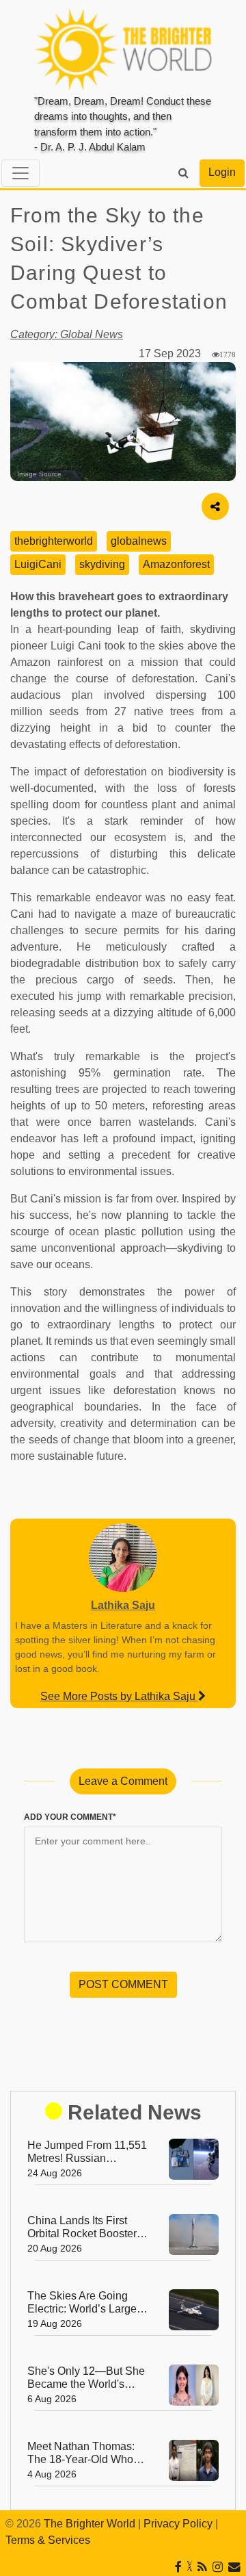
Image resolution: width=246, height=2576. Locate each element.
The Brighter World (90, 2524)
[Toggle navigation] (20, 173)
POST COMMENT (123, 1984)
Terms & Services (48, 2540)
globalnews (139, 541)
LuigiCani (38, 564)
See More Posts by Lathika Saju (119, 1696)
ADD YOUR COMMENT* (70, 1817)
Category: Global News (67, 334)
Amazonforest (176, 564)
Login (222, 172)
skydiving (102, 564)
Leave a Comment (123, 1781)
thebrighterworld (54, 541)
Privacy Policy (178, 2524)
